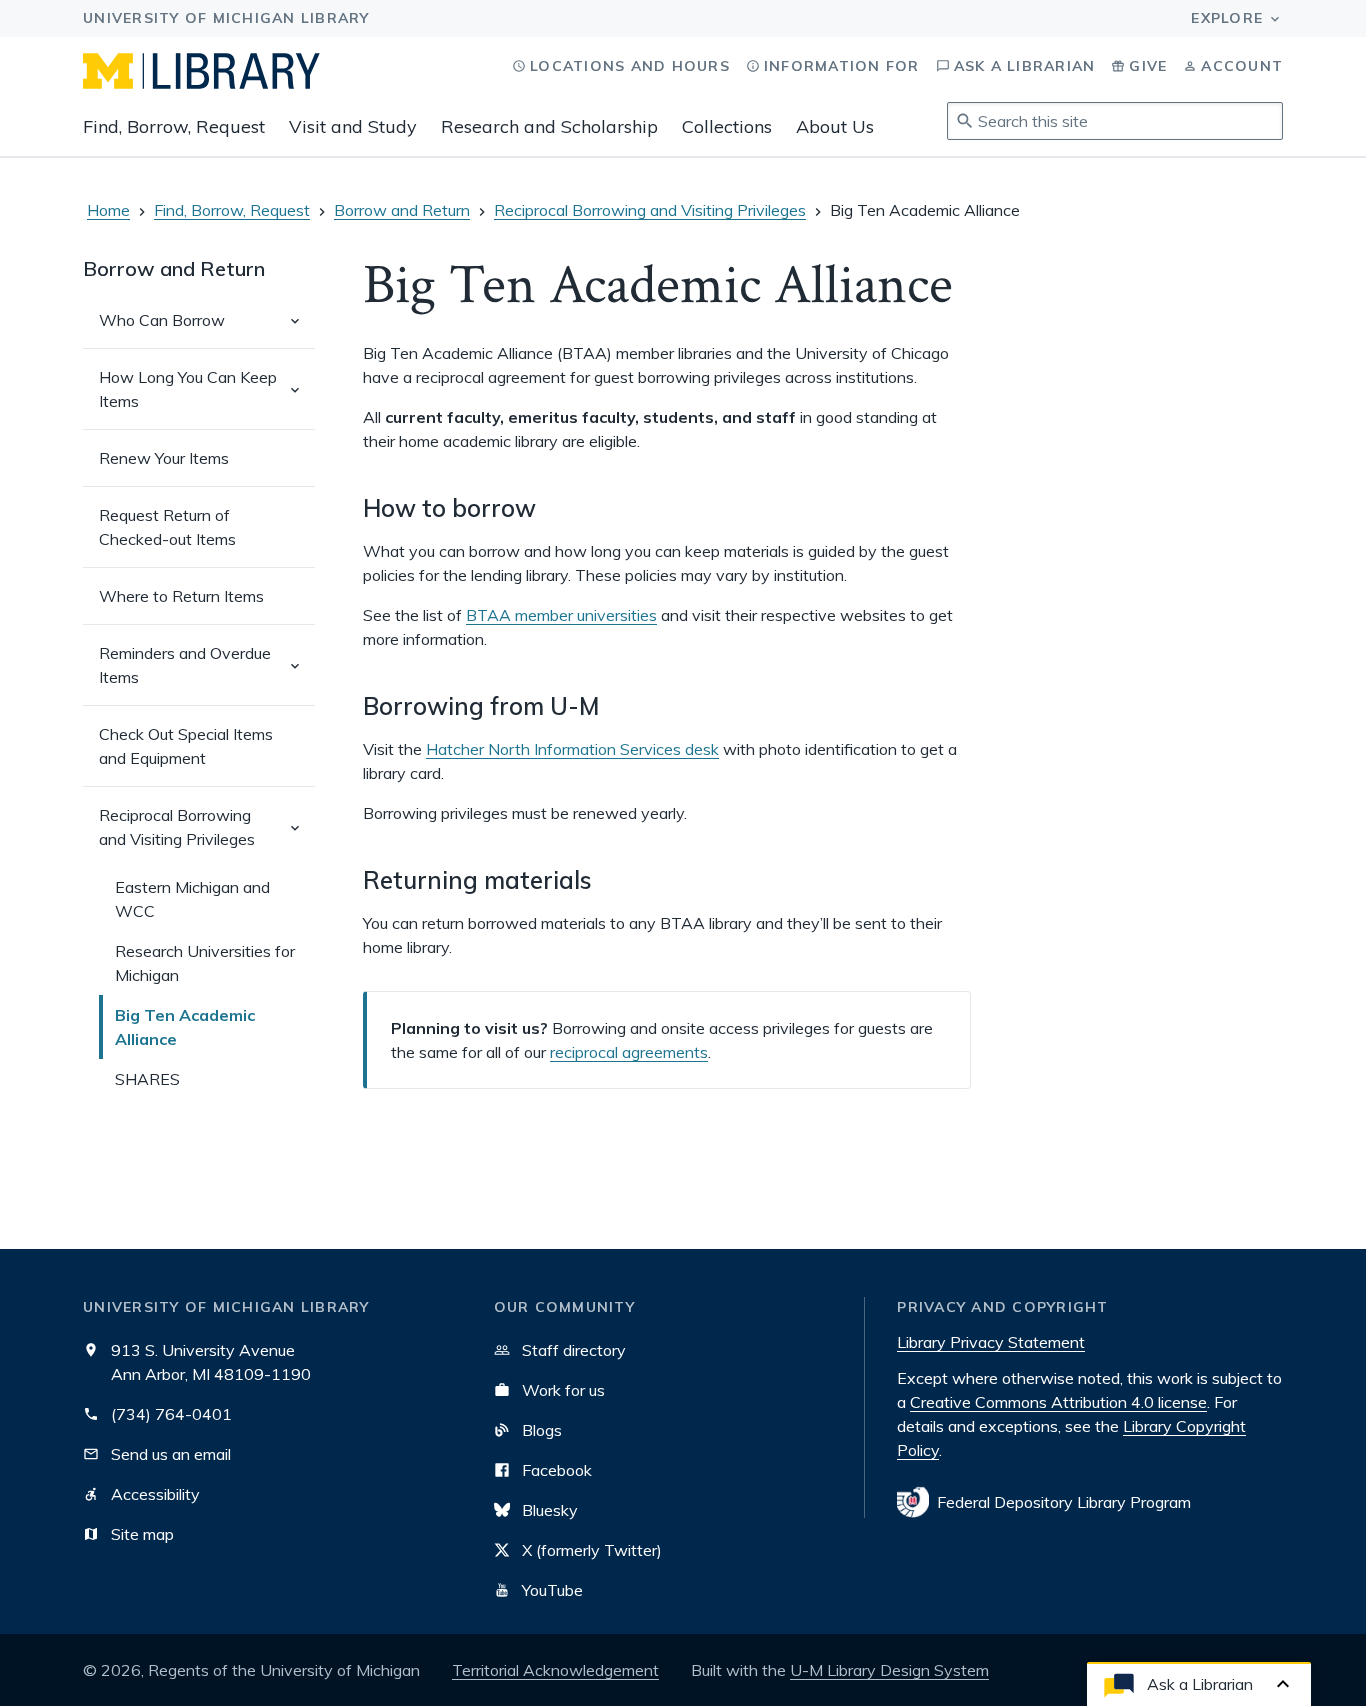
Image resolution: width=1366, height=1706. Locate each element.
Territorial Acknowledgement (555, 1670)
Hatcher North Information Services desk (572, 749)
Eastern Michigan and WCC (192, 899)
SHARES (147, 1079)
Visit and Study (353, 126)
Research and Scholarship (549, 126)
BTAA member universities (561, 615)
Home (108, 210)
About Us (835, 126)
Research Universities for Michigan (205, 963)
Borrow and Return (402, 210)
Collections (727, 126)
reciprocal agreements (629, 1052)
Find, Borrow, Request (174, 126)
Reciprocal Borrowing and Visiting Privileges (650, 210)
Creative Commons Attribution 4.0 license (1058, 1402)
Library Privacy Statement (991, 1342)
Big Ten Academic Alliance (185, 1027)
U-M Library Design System (889, 1670)
